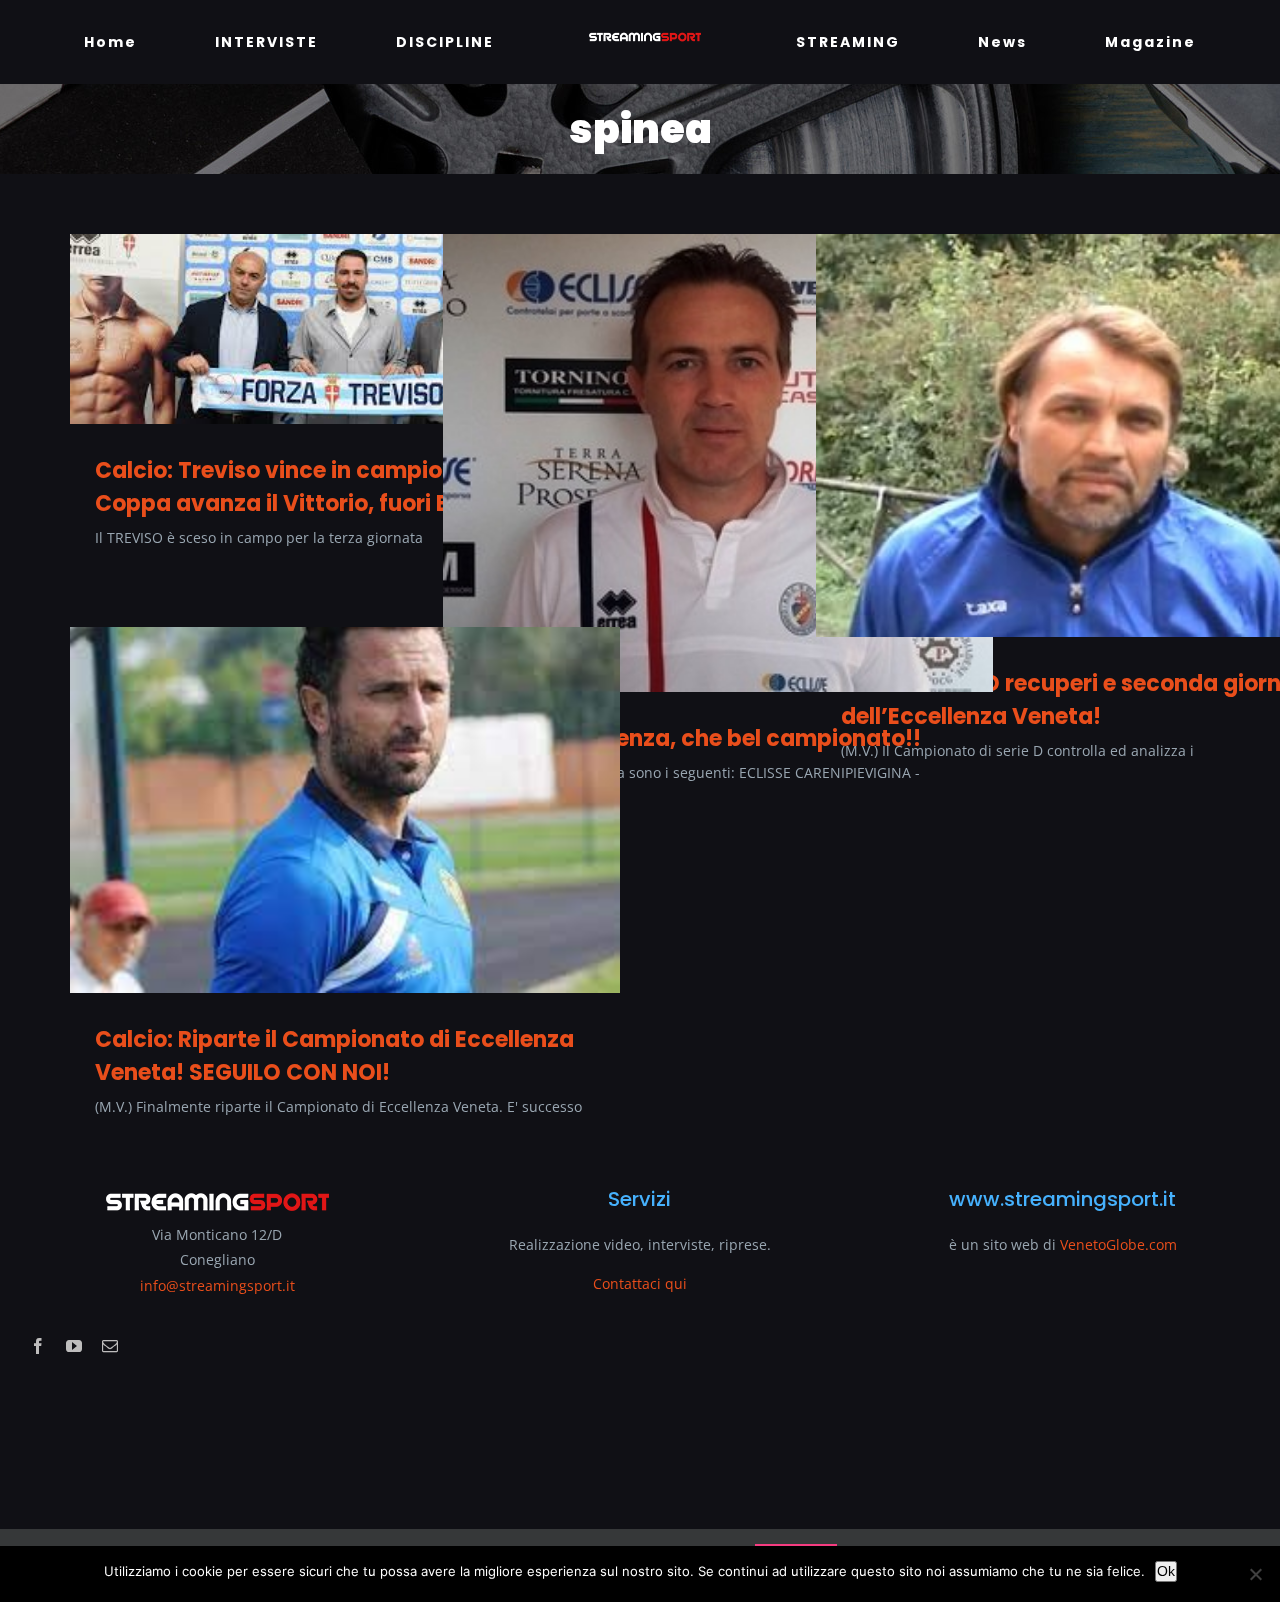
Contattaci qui (640, 1283)
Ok (1166, 1571)
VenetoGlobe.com (1118, 1244)
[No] (1255, 1574)
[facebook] (38, 1346)
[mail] (110, 1346)
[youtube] (74, 1346)
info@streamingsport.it (217, 1285)
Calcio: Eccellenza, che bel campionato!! (694, 738)
